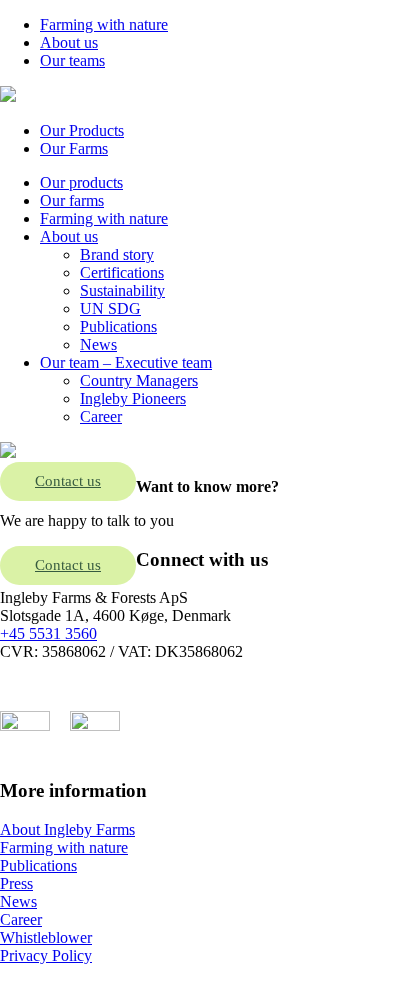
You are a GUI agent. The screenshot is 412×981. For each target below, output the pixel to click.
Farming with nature (104, 24)
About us (69, 42)
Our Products (82, 130)
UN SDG (110, 308)
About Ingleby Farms (67, 829)
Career (101, 416)
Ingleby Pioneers (133, 398)
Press (16, 883)
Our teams (72, 60)
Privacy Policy (46, 955)
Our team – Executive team (126, 362)
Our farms (72, 200)
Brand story (117, 254)
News (98, 344)
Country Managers (139, 380)
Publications (118, 326)
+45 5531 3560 (48, 633)
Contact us (68, 481)
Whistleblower (46, 937)
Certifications (122, 272)
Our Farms (74, 148)
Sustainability (122, 290)
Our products (81, 182)
